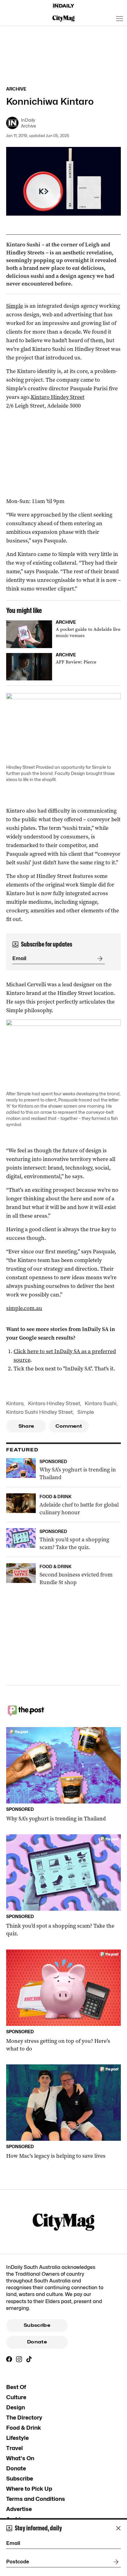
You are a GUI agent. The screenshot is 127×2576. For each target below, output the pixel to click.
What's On (20, 2458)
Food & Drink (24, 2428)
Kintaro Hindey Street (58, 397)
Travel (14, 2448)
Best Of (16, 2387)
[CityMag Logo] (63, 18)
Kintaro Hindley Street (54, 1404)
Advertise (19, 2509)
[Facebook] (9, 2359)
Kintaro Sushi (101, 1404)
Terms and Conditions (36, 2499)
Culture (16, 2397)
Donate (37, 2342)
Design (16, 2407)
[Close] (118, 2528)
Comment (69, 1426)
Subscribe (37, 2325)
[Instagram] (19, 2359)
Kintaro (15, 1404)
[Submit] (99, 959)
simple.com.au (24, 1308)
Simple (15, 306)
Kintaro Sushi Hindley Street (39, 1412)
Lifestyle (17, 2438)
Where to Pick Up (29, 2489)
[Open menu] (120, 18)
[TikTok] (29, 2359)
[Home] (63, 6)
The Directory (24, 2418)
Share (26, 1426)
